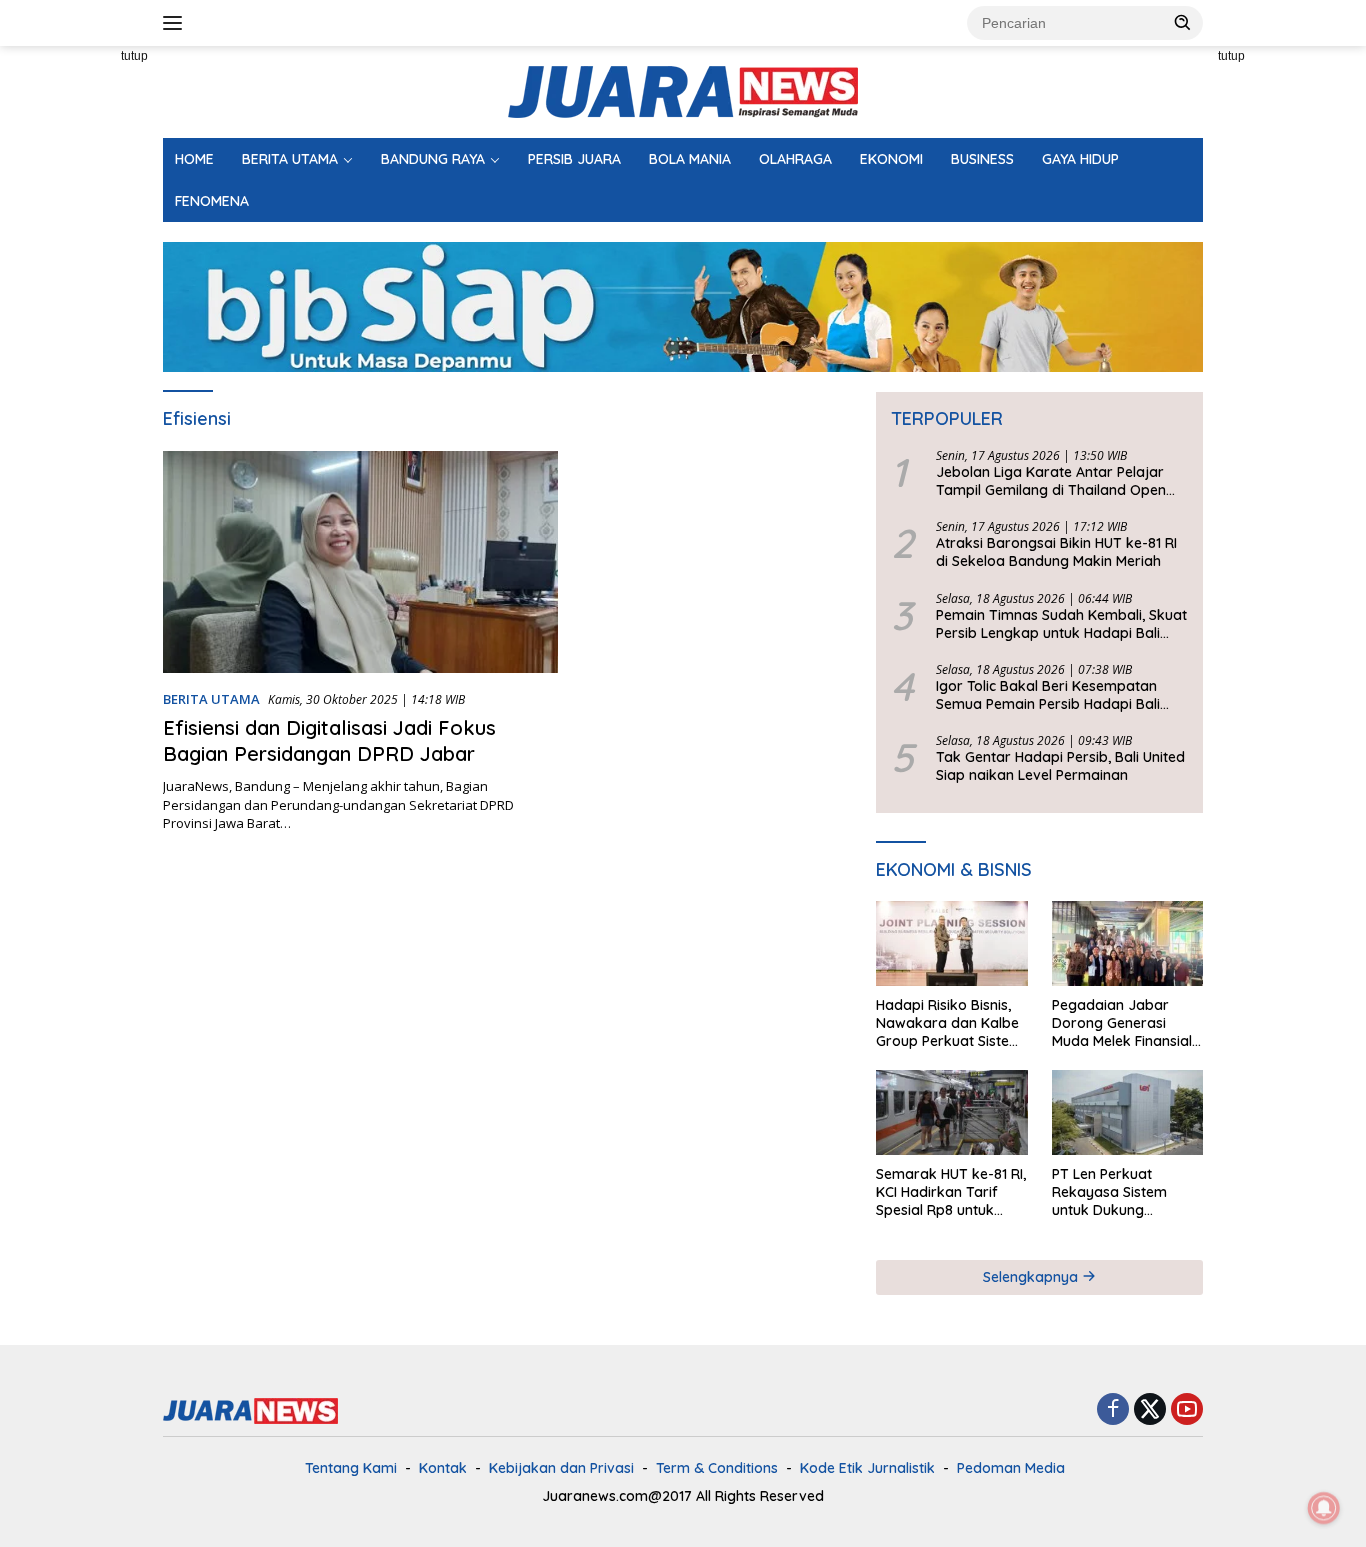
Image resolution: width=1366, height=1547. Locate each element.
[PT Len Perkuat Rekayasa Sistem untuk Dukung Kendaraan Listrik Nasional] (1127, 1112)
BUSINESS (982, 159)
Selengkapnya (1032, 1277)
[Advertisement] (1289, 346)
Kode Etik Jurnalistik (867, 1468)
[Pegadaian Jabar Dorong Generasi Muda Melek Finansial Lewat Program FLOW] (1127, 943)
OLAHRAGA (795, 159)
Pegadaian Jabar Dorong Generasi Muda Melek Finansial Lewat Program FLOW (1125, 1023)
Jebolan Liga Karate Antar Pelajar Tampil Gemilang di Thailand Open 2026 (1051, 481)
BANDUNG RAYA (433, 159)
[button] (1183, 22)
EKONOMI (891, 159)
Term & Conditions (717, 1468)
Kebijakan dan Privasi (561, 1468)
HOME (194, 159)
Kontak (443, 1468)
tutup (134, 56)
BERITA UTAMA (290, 159)
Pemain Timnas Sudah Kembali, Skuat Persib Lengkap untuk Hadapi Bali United (1061, 624)
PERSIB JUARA (574, 159)
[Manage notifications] (1324, 1508)
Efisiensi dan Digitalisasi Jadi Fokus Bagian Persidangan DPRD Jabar (329, 740)
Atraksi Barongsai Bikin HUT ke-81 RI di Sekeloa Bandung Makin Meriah (1056, 552)
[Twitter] (1150, 1410)
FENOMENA (212, 201)
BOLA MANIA (690, 159)
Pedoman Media (1011, 1468)
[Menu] (176, 23)
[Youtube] (1187, 1410)
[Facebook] (1113, 1410)
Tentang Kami (351, 1468)
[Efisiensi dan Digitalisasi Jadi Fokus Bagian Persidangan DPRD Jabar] (360, 562)
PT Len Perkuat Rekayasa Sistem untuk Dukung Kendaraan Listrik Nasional (1111, 1192)
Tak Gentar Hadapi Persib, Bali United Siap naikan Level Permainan (1060, 766)
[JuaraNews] (683, 90)
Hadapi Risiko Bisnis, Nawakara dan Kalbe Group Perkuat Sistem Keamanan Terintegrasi (949, 1023)
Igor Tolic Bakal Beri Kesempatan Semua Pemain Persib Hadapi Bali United (1048, 695)
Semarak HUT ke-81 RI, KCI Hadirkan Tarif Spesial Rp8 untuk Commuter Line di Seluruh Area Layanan (951, 1192)
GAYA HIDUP (1080, 159)
